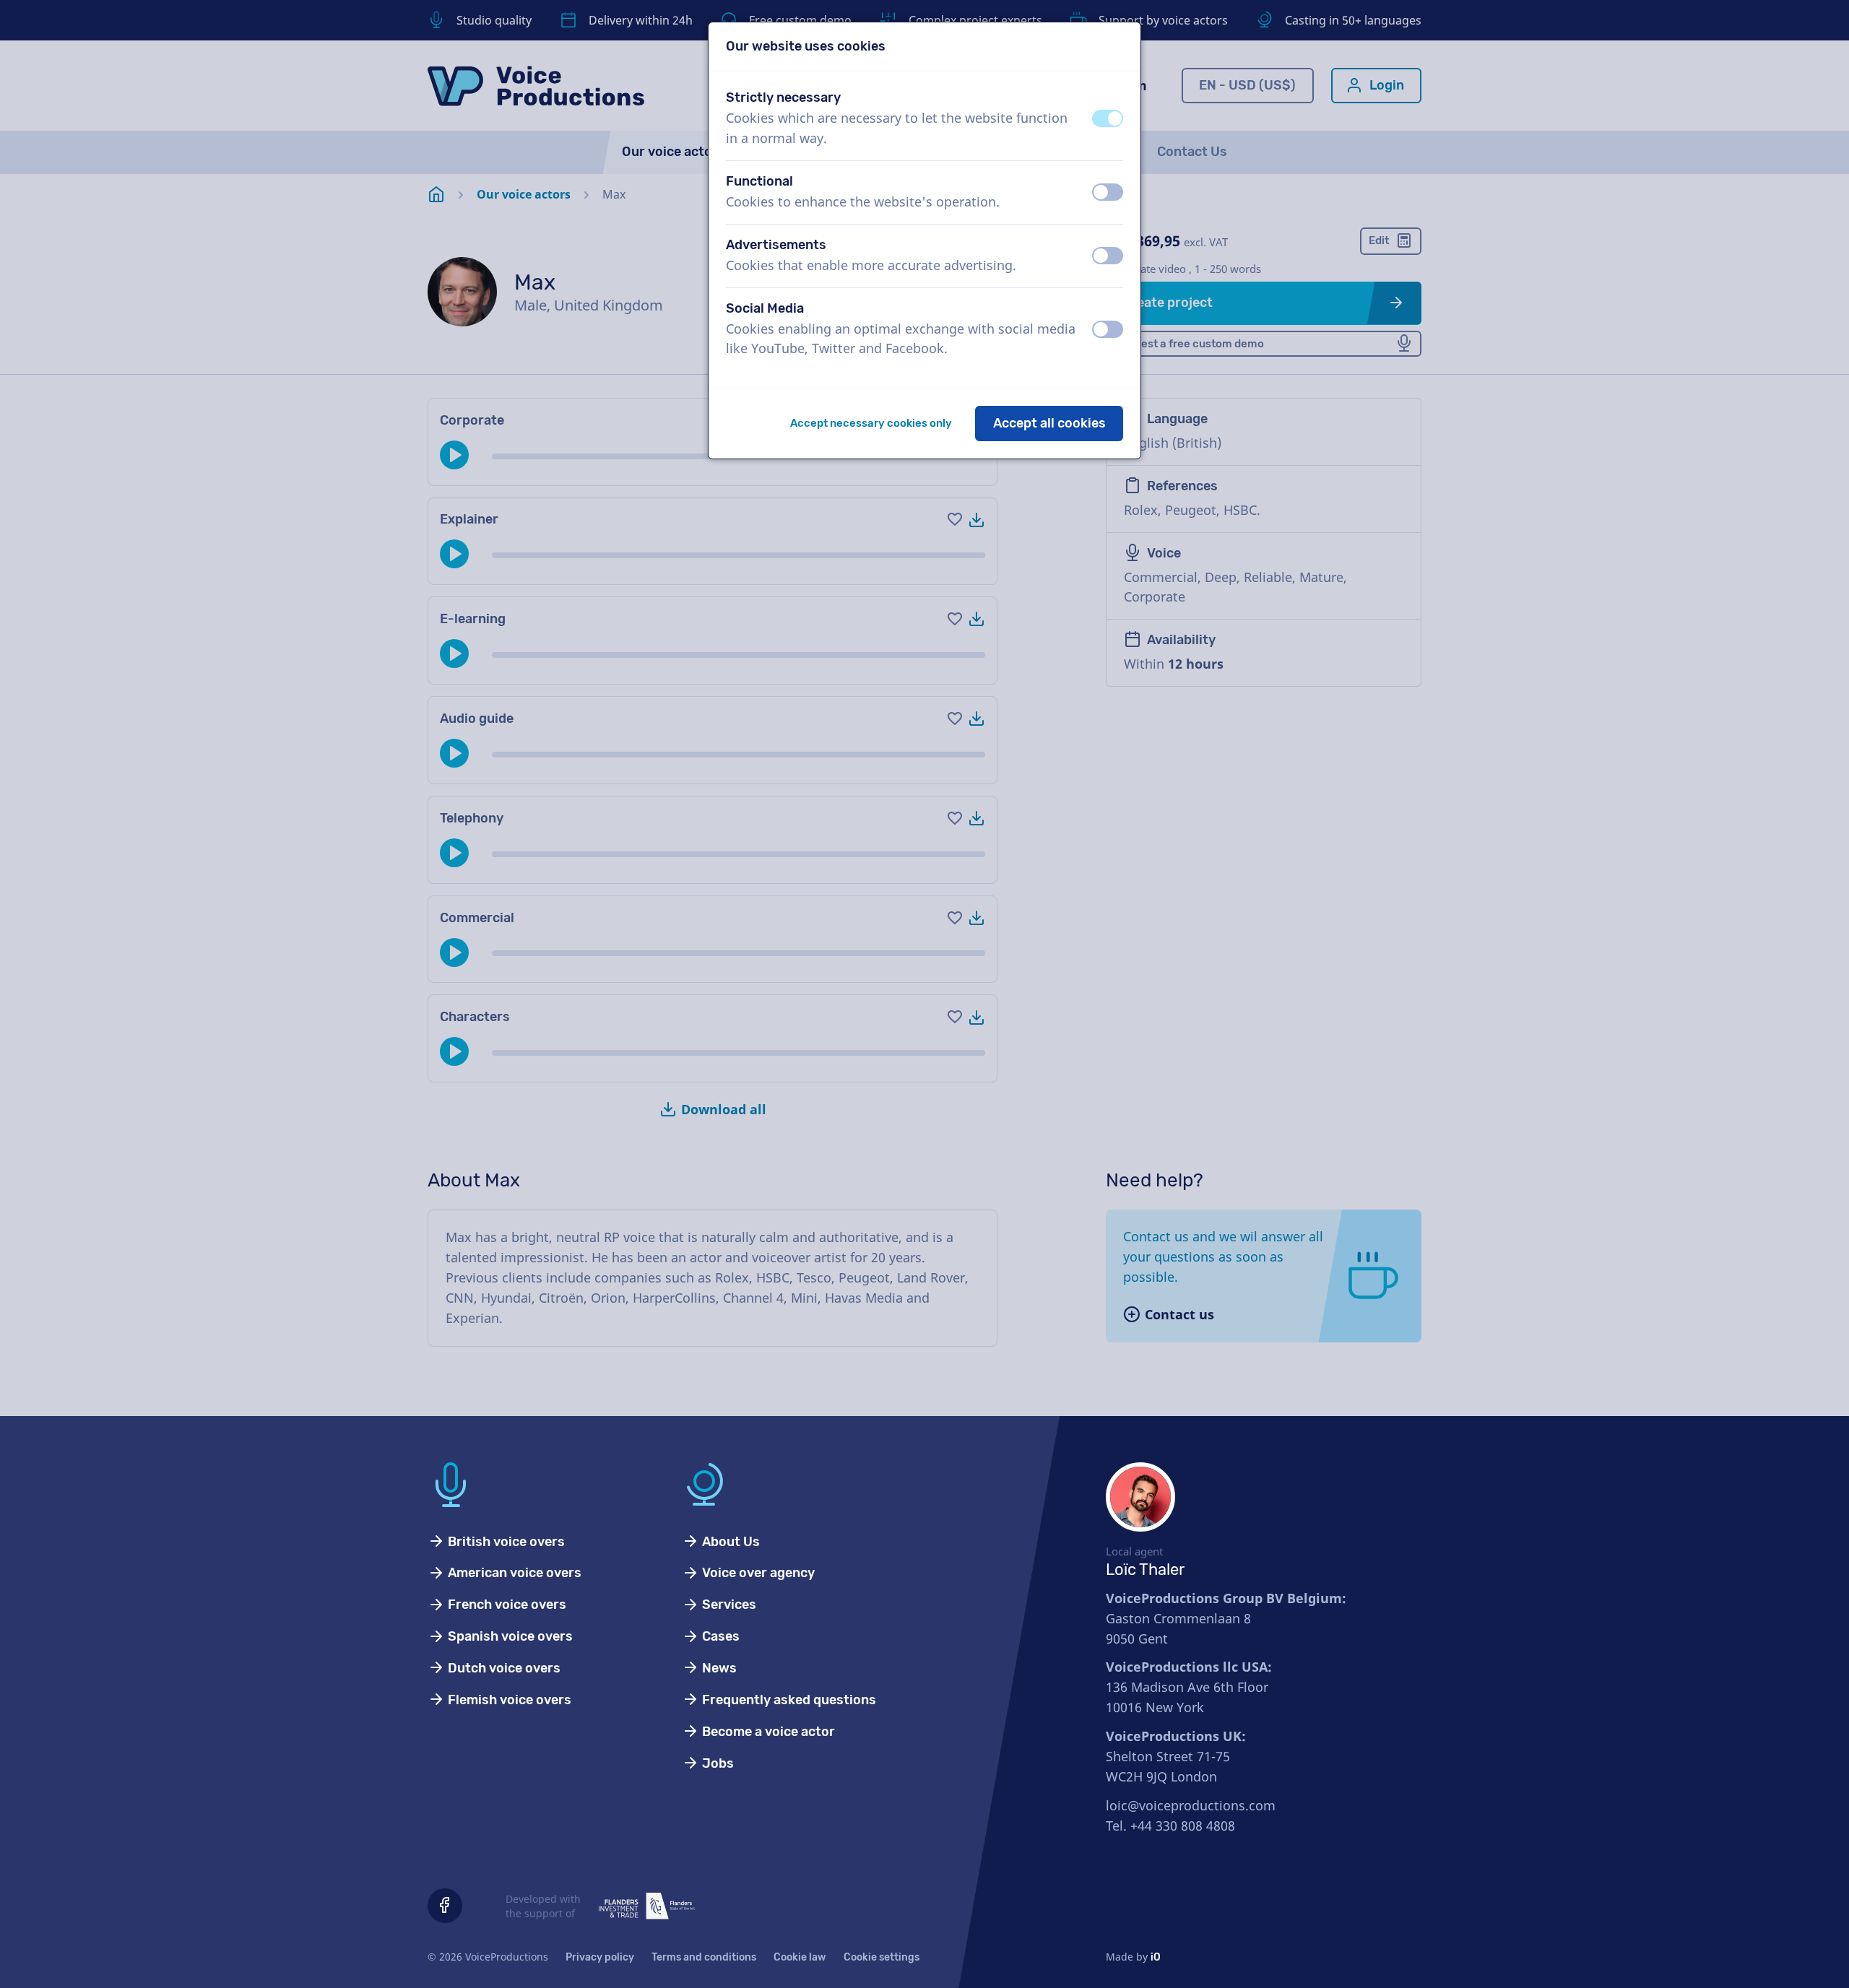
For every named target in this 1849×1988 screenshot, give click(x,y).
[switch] (1108, 118)
